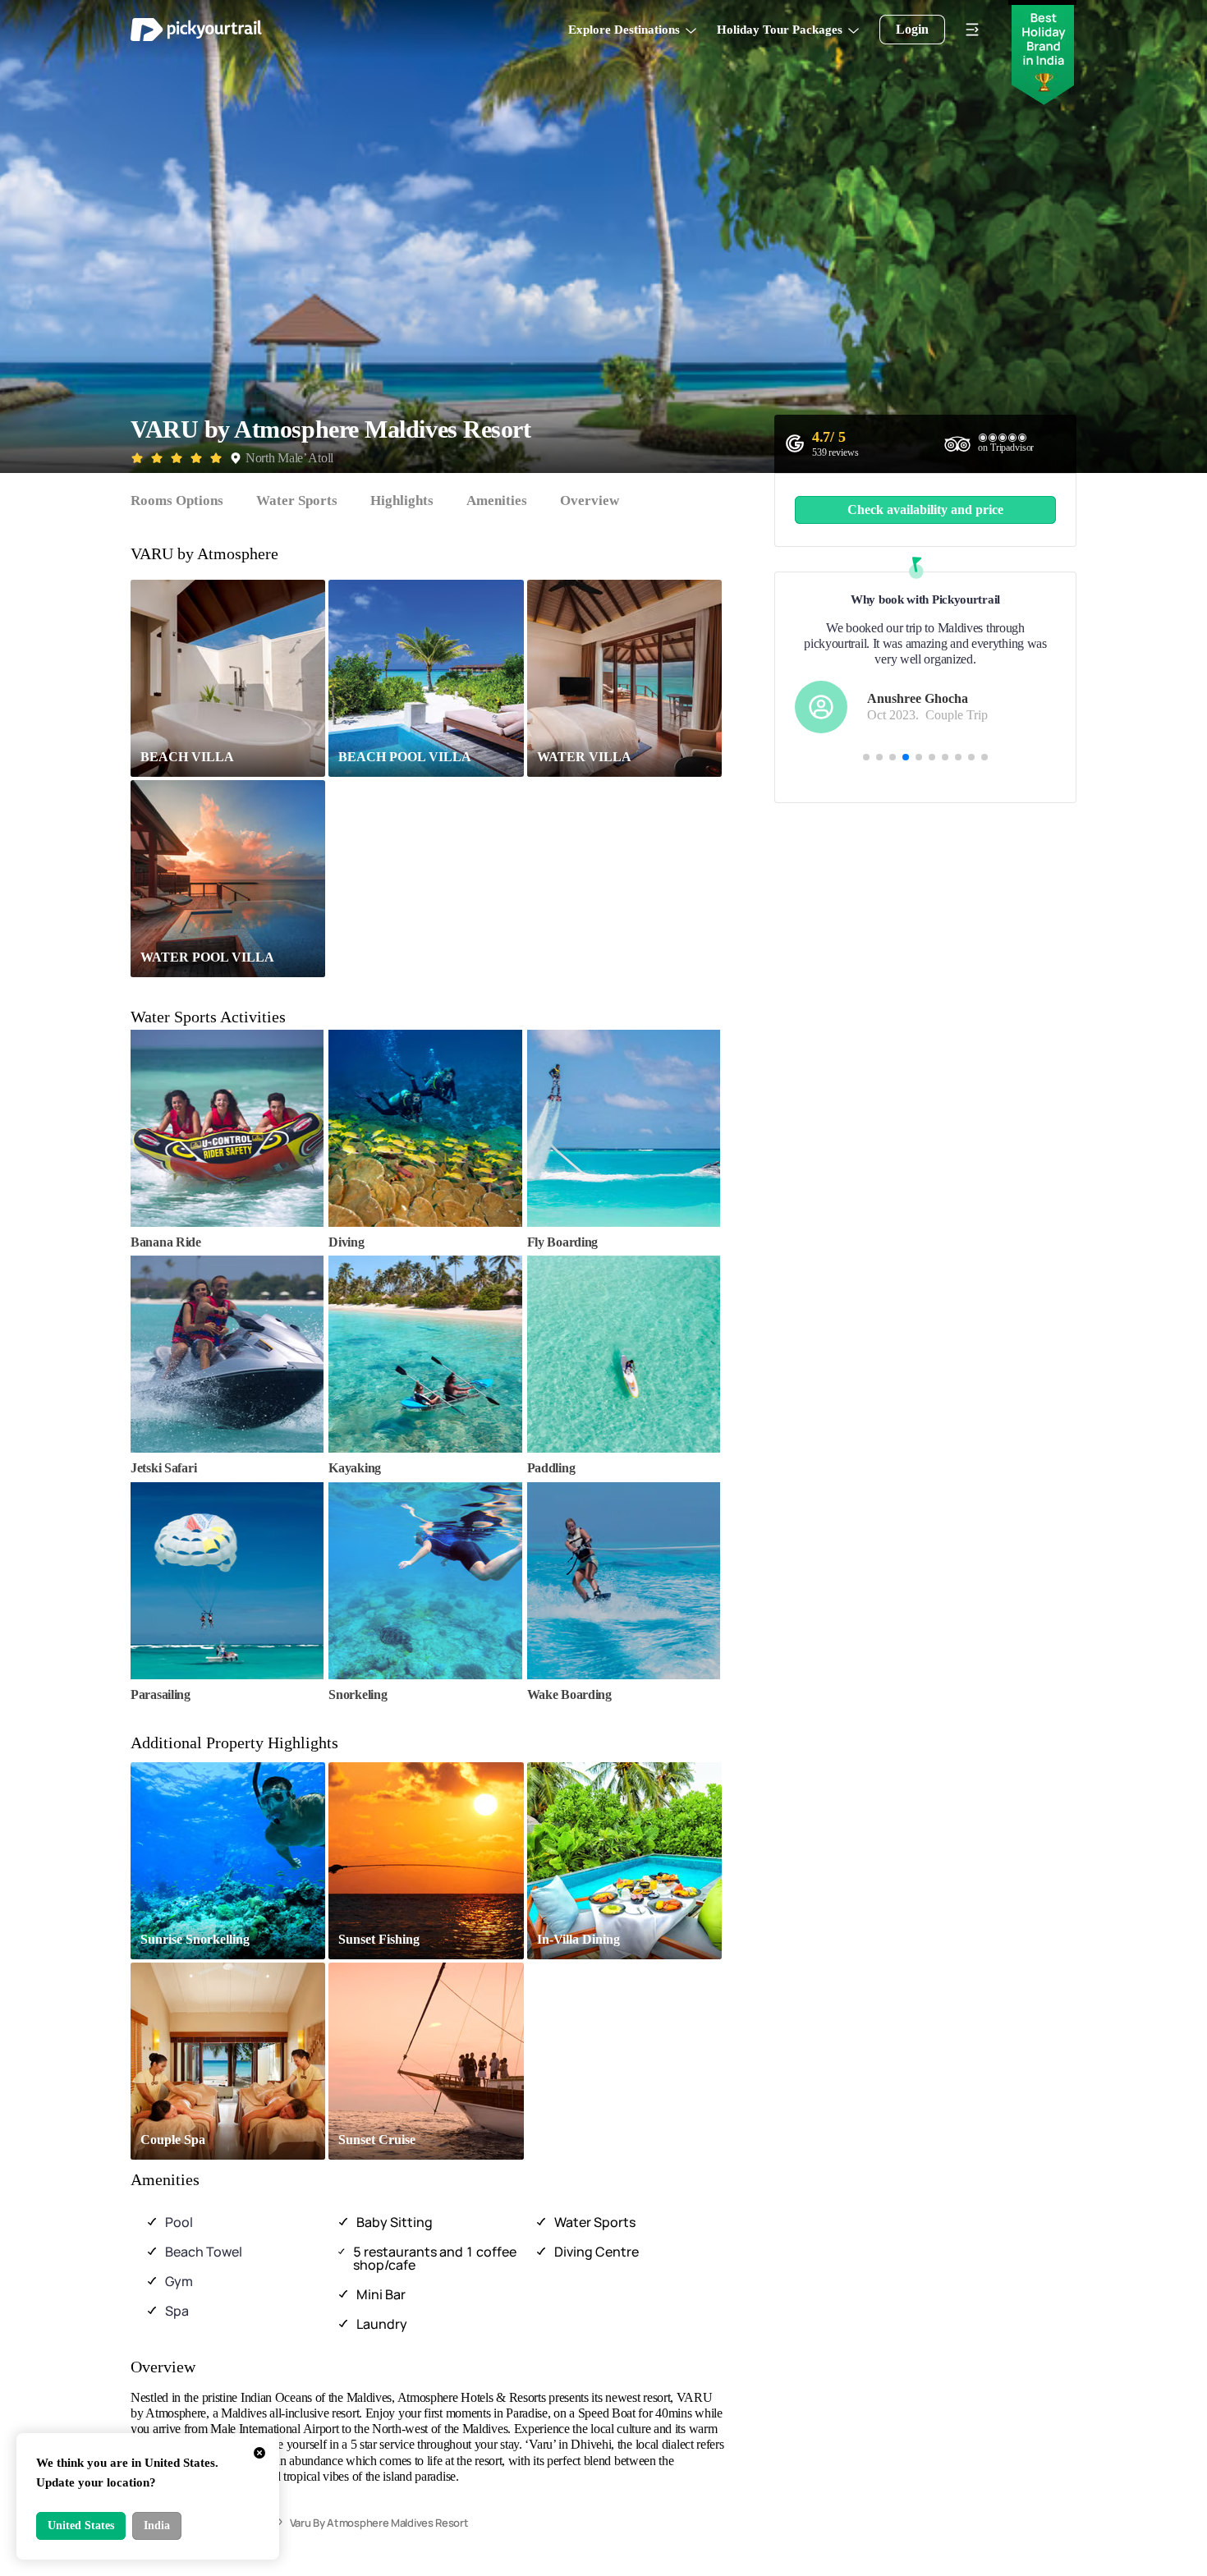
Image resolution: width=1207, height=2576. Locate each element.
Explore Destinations (624, 30)
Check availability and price (925, 510)
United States (81, 2525)
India (157, 2525)
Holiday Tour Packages (780, 30)
